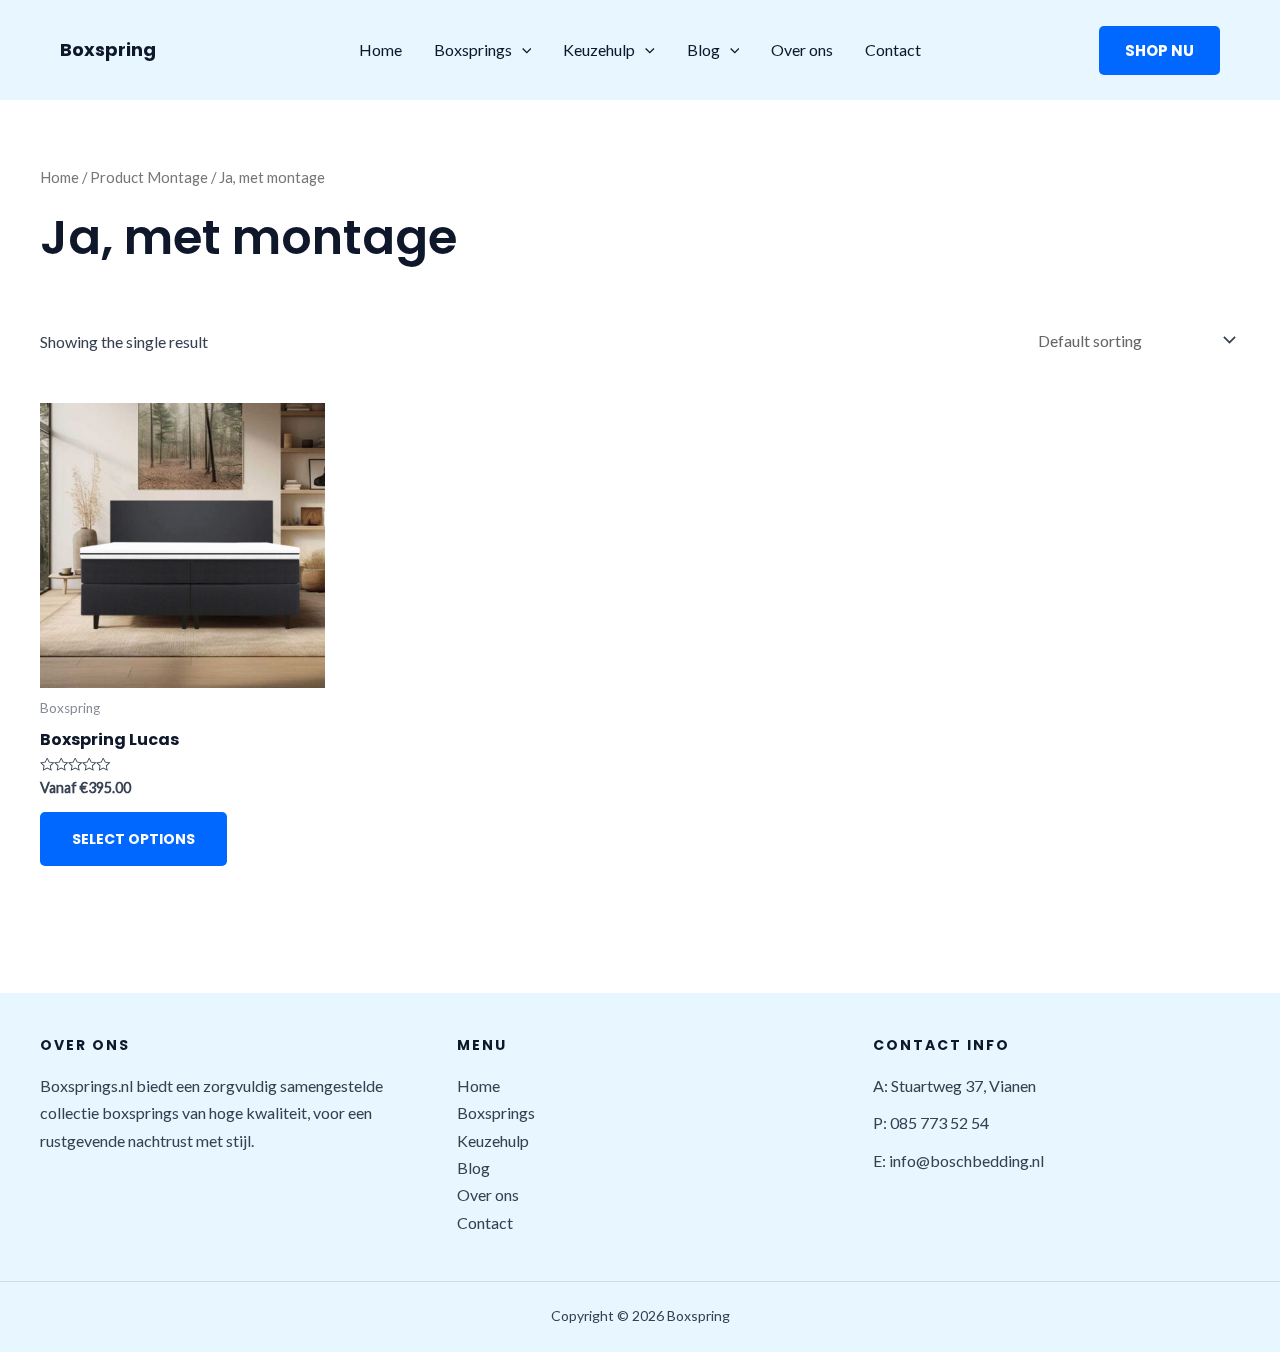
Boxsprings (473, 49)
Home (380, 49)
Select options (133, 839)
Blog (703, 49)
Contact (893, 49)
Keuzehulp (599, 49)
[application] (522, 50)
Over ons (802, 49)
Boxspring (108, 49)
